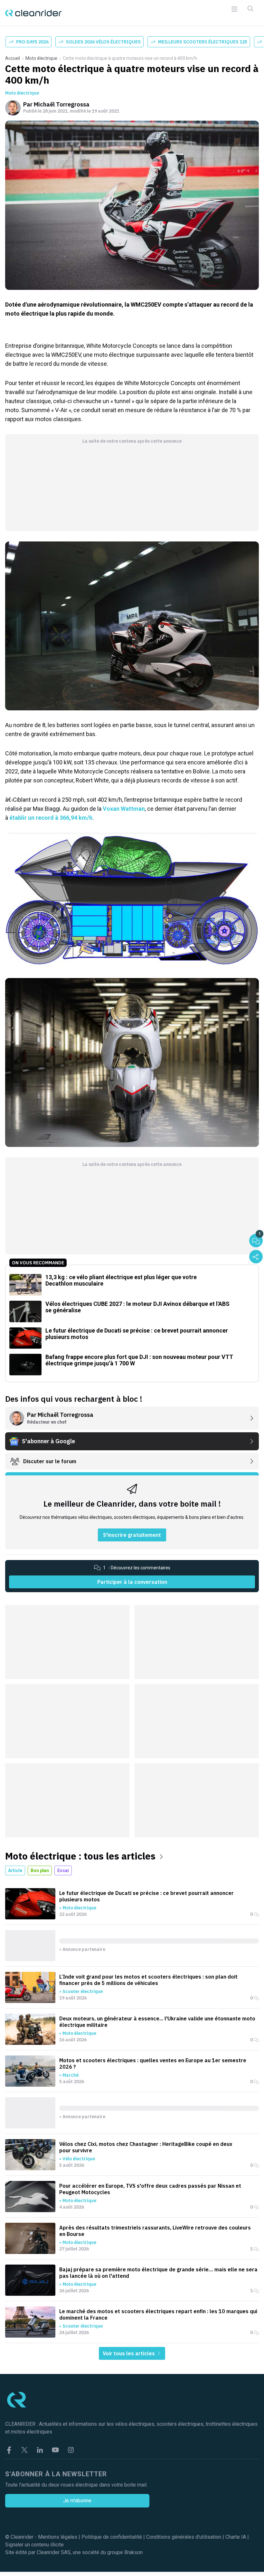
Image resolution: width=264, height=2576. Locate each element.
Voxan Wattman (124, 809)
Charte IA (236, 2537)
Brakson (133, 2552)
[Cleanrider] (33, 13)
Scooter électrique (83, 1991)
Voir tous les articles (129, 2353)
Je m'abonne (77, 2501)
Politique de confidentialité (112, 2537)
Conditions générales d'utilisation (184, 2537)
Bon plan (40, 1870)
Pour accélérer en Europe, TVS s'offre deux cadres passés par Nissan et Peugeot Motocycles (150, 2189)
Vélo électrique (79, 2159)
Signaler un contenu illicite (34, 2545)
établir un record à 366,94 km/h (51, 818)
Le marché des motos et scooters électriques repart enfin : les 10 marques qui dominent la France (158, 2314)
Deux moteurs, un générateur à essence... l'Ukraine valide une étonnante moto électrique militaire (157, 2022)
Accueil (13, 58)
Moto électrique (41, 58)
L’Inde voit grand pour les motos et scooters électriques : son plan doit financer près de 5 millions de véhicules (148, 1980)
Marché (71, 2075)
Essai (63, 1870)
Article (15, 1870)
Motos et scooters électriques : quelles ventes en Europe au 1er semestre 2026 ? (153, 2064)
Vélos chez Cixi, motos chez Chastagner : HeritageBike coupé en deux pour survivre (146, 2147)
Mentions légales (58, 2537)
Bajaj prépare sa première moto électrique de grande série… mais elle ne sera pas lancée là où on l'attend (158, 2273)
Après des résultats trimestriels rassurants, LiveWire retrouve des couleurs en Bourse (155, 2231)
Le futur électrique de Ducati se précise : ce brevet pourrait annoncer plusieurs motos (146, 1896)
